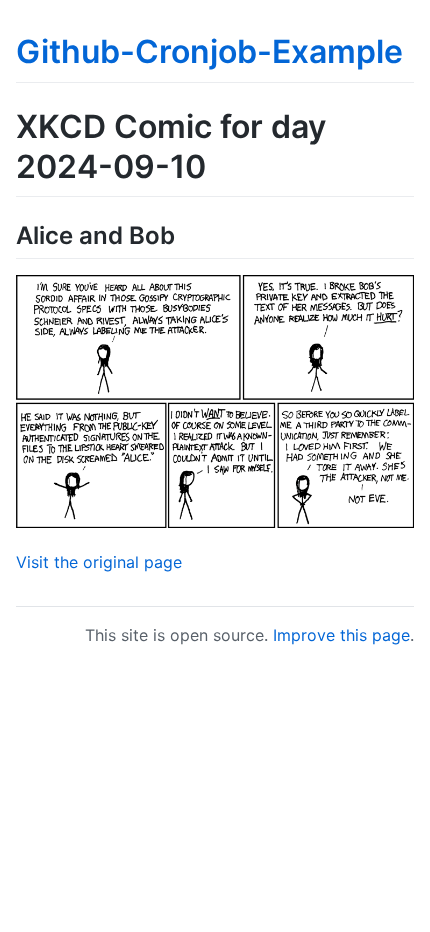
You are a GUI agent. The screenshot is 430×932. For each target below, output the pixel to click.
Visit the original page (99, 562)
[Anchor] (187, 233)
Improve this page (341, 635)
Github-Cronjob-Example (209, 51)
